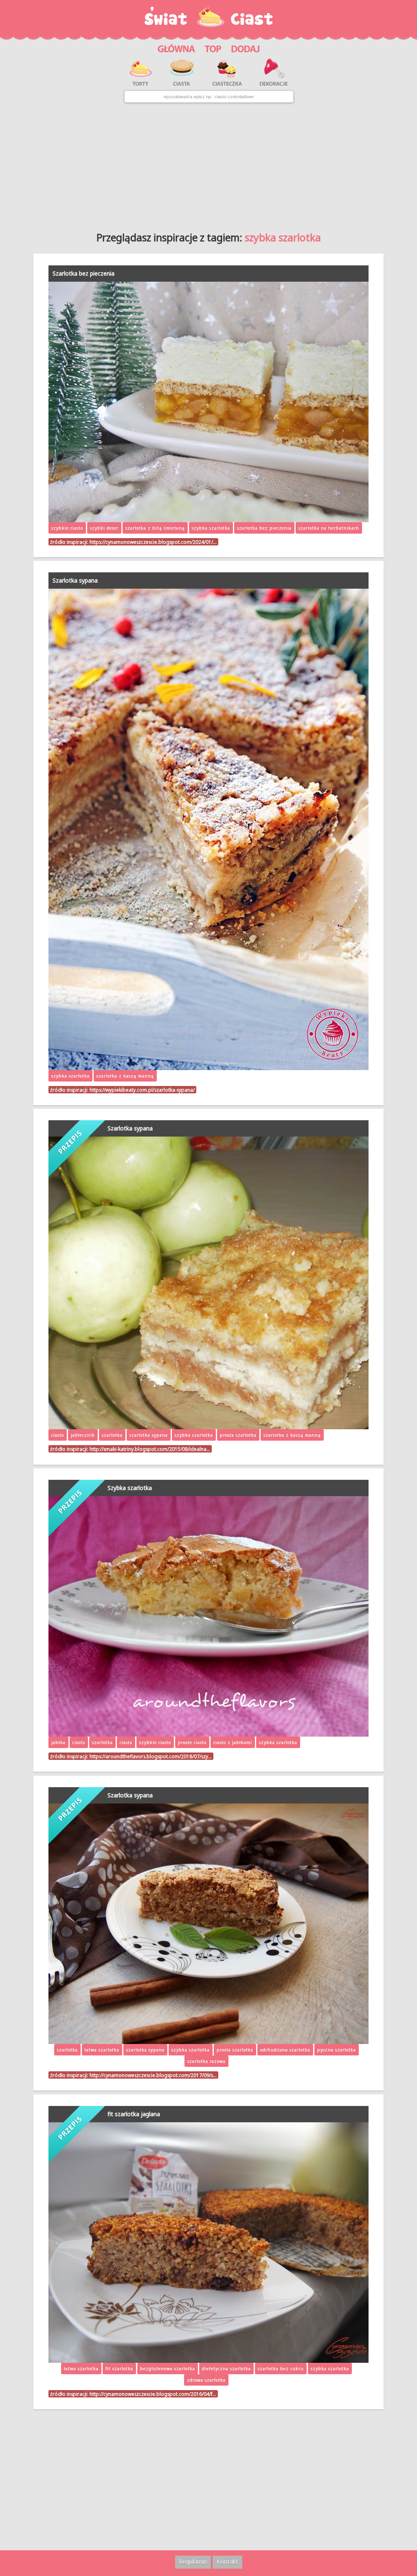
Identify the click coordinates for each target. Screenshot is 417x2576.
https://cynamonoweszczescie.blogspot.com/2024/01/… (153, 542)
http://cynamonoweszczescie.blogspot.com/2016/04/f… (153, 2394)
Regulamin (193, 2562)
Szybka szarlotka (130, 1488)
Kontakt (227, 2562)
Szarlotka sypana (75, 580)
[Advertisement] (208, 164)
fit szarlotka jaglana (134, 2114)
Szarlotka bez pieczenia (83, 273)
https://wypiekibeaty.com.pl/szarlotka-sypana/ (142, 1090)
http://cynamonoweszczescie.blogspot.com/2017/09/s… (153, 2075)
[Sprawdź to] (213, 47)
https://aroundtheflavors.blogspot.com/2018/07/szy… (151, 1756)
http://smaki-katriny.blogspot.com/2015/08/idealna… (150, 1449)
